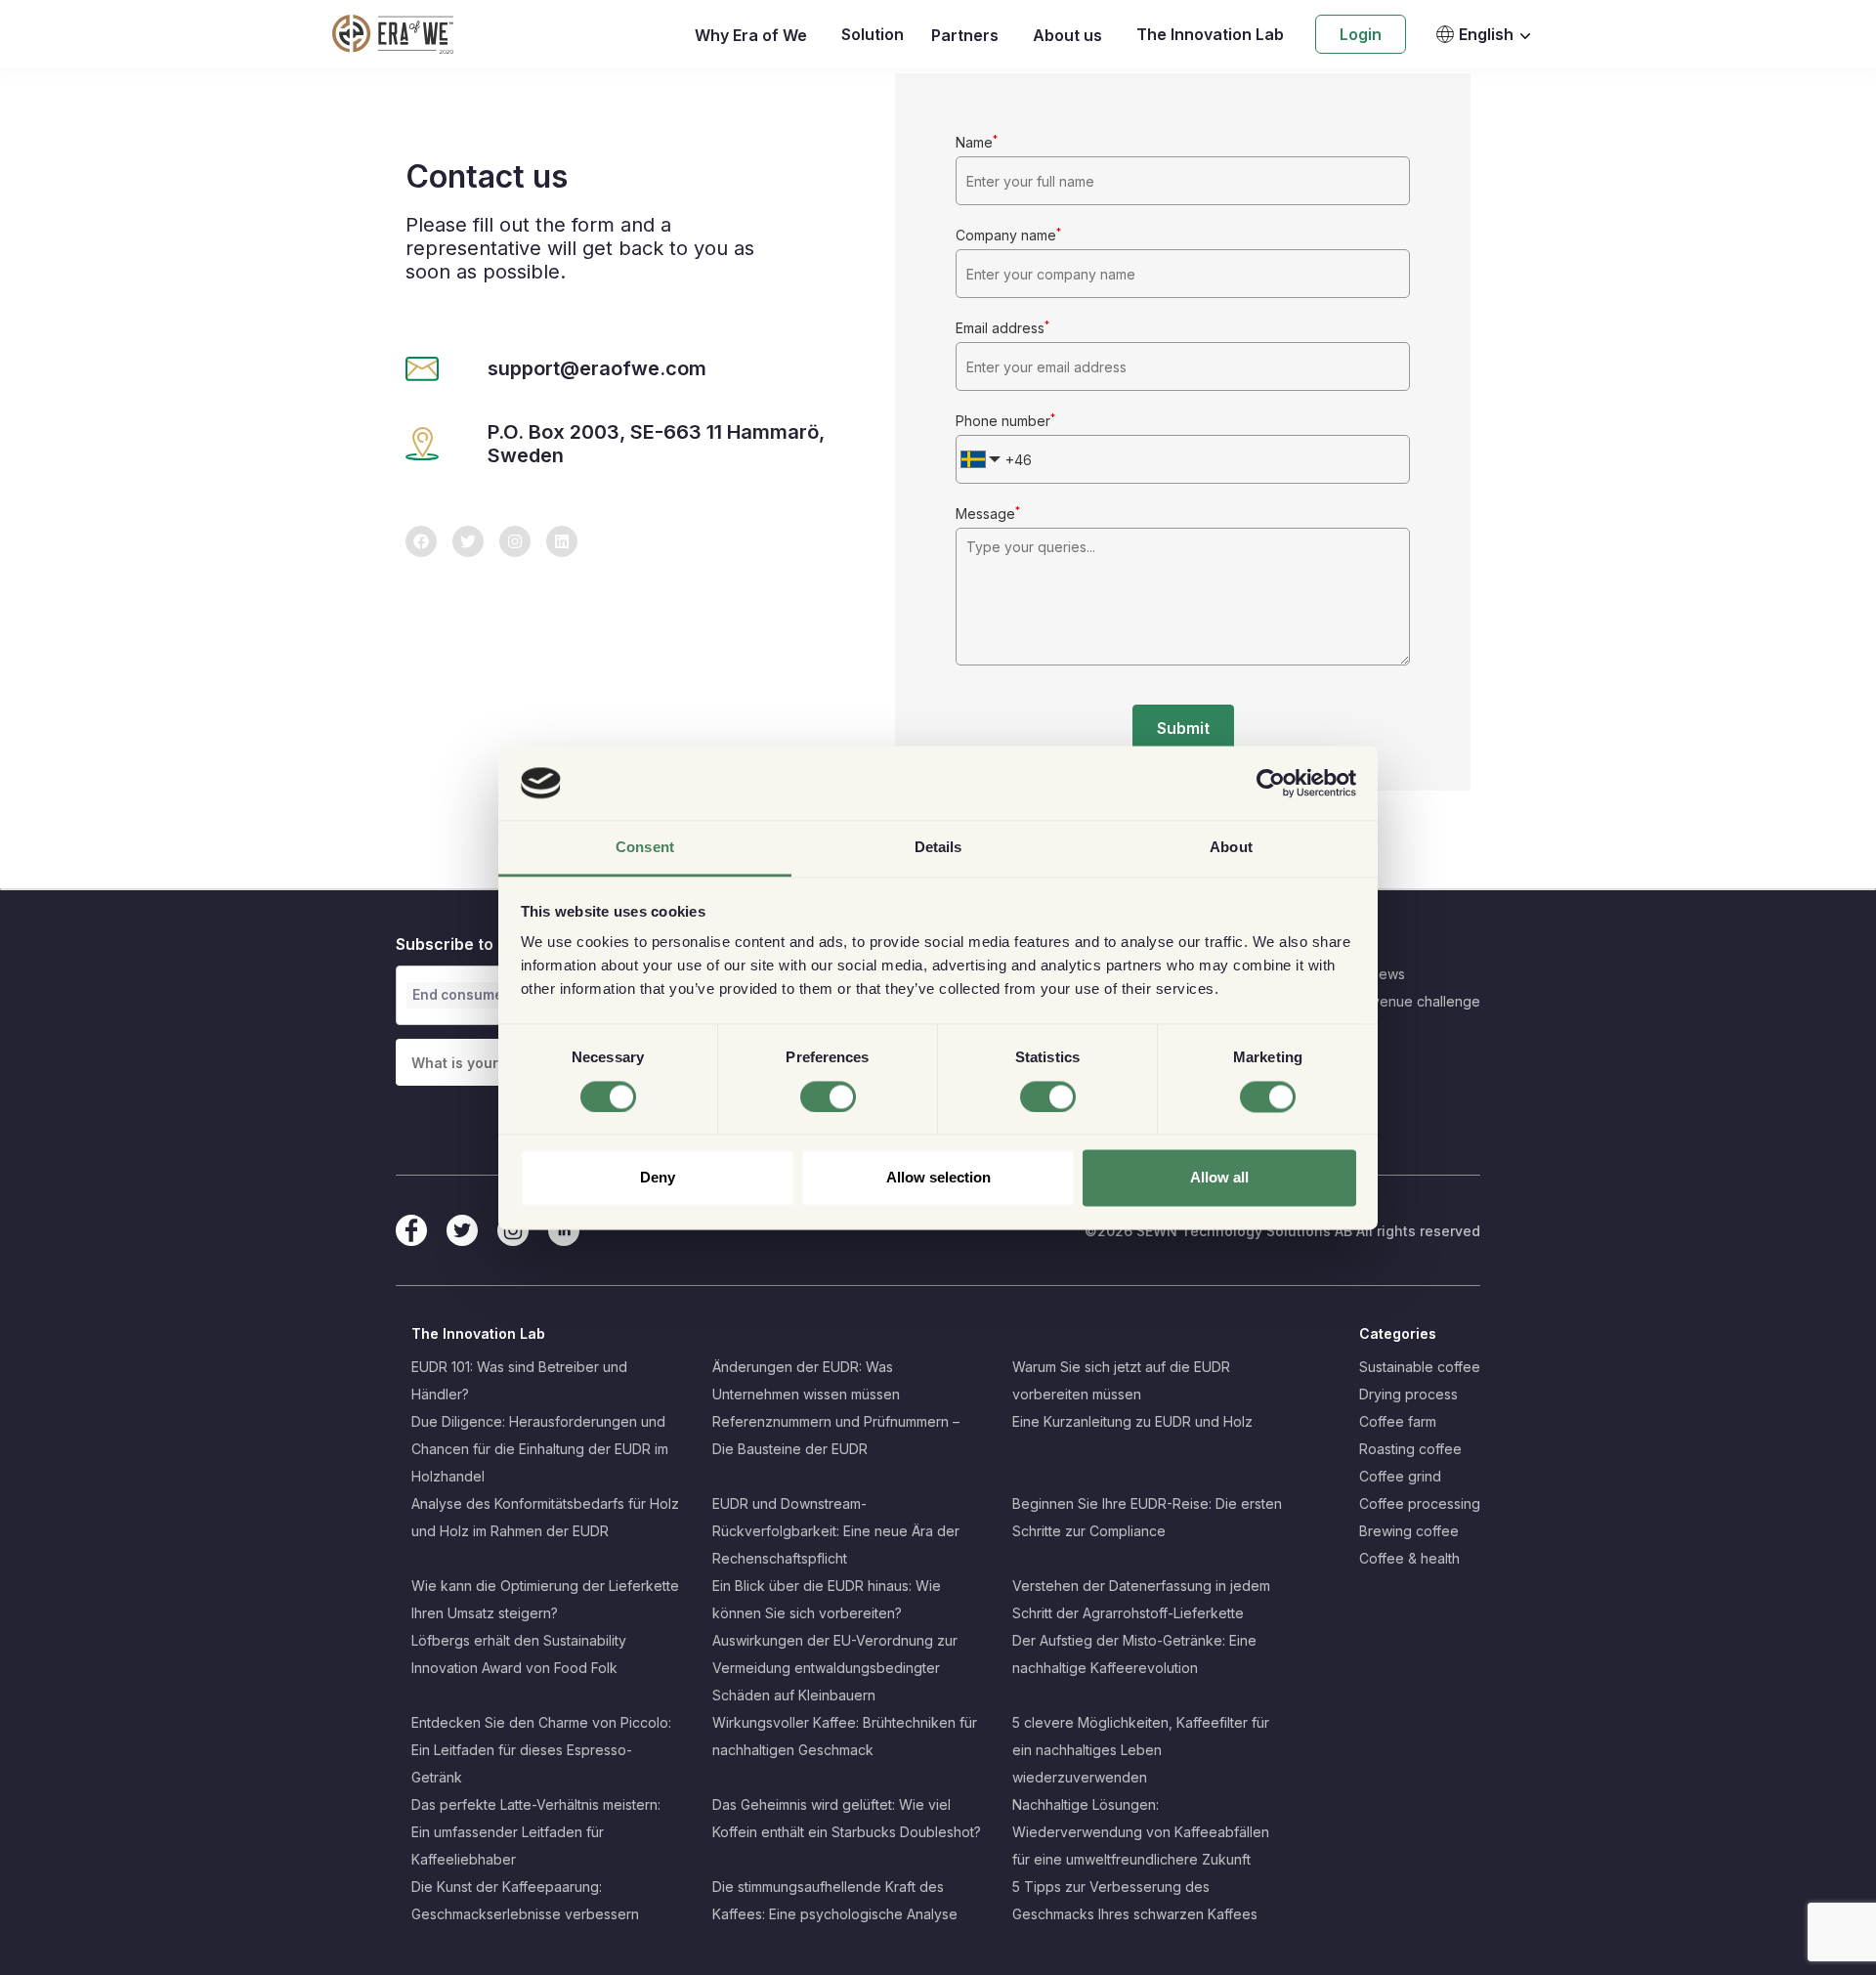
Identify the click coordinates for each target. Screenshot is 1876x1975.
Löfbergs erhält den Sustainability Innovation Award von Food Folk (519, 1654)
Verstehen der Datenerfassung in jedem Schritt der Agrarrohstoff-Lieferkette (1141, 1599)
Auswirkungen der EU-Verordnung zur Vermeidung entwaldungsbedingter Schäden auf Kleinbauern (835, 1668)
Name (977, 142)
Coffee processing (1420, 1503)
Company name (1008, 235)
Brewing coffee (1409, 1531)
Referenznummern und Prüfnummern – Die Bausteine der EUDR (836, 1435)
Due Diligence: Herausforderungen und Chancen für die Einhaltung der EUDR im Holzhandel (540, 1449)
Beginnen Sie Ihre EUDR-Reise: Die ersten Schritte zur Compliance (1147, 1517)
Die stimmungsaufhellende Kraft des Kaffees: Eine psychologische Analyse (835, 1900)
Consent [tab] (645, 848)
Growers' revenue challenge (1387, 1001)
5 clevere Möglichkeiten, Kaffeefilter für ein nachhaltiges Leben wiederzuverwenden (1141, 1750)
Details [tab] (938, 848)
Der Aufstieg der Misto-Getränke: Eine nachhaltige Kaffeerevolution (1134, 1654)
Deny (658, 1178)
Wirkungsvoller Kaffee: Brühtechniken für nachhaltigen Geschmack (845, 1736)
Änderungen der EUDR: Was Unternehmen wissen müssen (806, 1380)
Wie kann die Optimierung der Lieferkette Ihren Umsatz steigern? (545, 1599)
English (1486, 34)
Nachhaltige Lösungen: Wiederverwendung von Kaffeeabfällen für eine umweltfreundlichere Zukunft (1141, 1832)
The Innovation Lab (1210, 34)
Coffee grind (1400, 1476)
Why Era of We (751, 35)
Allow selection (938, 1178)
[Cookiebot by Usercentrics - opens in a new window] (1271, 783)
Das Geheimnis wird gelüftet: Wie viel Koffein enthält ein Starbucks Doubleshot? (847, 1818)
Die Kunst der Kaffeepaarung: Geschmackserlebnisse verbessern (525, 1900)
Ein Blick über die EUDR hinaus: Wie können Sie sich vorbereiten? (827, 1599)
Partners (965, 35)
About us (1067, 35)
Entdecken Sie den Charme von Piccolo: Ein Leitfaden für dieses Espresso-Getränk (541, 1750)
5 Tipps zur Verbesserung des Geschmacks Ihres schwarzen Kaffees (1135, 1900)
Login (1361, 34)
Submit (1183, 728)
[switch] (828, 1096)
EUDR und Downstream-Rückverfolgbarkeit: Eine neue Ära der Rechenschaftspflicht (836, 1531)
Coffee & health (1409, 1558)
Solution (873, 34)
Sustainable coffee (1420, 1367)
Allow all (1219, 1178)
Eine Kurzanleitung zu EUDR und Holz (1132, 1421)
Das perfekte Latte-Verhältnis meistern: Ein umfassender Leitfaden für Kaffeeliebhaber (536, 1832)
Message (988, 514)
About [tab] (1231, 848)
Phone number (1005, 421)
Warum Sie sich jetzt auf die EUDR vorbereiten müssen (1121, 1380)
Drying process (1408, 1394)
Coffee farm (1398, 1421)
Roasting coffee (1410, 1449)
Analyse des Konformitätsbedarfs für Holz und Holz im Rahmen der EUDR (545, 1517)
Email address (1002, 328)
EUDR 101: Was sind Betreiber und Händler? (519, 1380)
